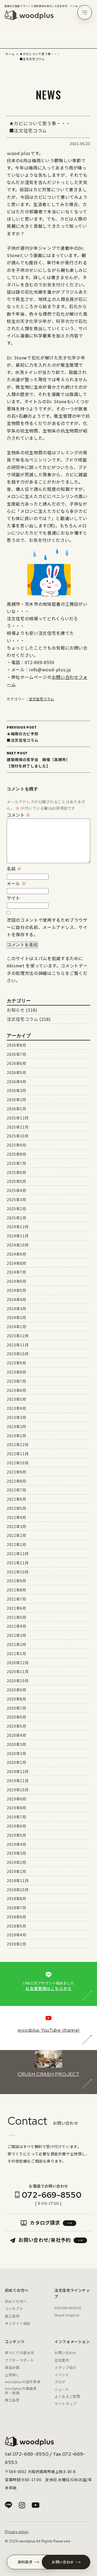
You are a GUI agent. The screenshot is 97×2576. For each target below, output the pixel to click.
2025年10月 (18, 1136)
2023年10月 (18, 1354)
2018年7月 (16, 1908)
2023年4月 (16, 1408)
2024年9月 (16, 1254)
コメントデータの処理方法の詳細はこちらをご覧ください (47, 973)
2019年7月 (16, 1817)
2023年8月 (16, 1372)
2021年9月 (16, 1581)
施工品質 (12, 2400)
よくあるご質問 (67, 2396)
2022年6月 (16, 1499)
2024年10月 (18, 1245)
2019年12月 (18, 1771)
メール (16, 883)
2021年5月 (16, 1617)
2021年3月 (16, 1635)
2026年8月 (16, 1045)
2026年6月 (16, 1063)
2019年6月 (16, 1826)
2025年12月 (18, 1118)
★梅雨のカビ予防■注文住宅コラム (22, 734)
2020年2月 (16, 1753)
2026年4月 (16, 1082)
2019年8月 (16, 1808)
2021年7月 (16, 1599)
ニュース (62, 2389)
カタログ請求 (45, 2222)
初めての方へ (16, 2301)
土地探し (12, 2375)
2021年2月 (16, 1644)
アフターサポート (20, 2360)
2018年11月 (18, 1880)
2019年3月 (16, 1853)
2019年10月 (18, 1790)
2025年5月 (16, 1181)
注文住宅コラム (41, 699)
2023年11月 (18, 1345)
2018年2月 (16, 1944)
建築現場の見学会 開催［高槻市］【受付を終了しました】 (38, 760)
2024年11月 (18, 1236)
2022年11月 (18, 1454)
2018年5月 (16, 1926)
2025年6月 (16, 1172)
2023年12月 (18, 1336)
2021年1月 (16, 1653)
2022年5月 (16, 1508)
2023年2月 (16, 1426)
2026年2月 (16, 1100)
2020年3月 (16, 1744)
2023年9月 (16, 1363)
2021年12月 (18, 1554)
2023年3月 (16, 1417)
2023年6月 (16, 1390)
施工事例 (12, 2316)
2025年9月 (16, 1145)
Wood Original (67, 2315)
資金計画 (12, 2367)
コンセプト (14, 2309)
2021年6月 (16, 1608)
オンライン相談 (18, 2323)
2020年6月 (16, 1717)
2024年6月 (16, 1281)
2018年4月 (16, 1935)
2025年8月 (16, 1154)
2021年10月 (18, 1572)
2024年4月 (16, 1299)
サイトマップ (65, 2404)
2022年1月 (16, 1544)
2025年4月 (16, 1190)
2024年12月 (18, 1227)
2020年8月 (16, 1699)
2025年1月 (16, 1218)
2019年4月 (16, 1844)
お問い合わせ (65, 2353)
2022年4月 (16, 1517)
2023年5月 (16, 1399)
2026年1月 (16, 1109)
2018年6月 (16, 1917)
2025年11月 (18, 1127)
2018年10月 (18, 1890)
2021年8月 (16, 1590)
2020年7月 (16, 1708)
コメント (19, 815)
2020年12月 (18, 1663)
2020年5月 (16, 1726)
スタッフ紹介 (65, 2367)
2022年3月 (16, 1526)
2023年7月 (16, 1381)
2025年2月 (16, 1209)
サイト (13, 898)
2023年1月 (16, 1436)
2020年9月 (16, 1690)
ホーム (10, 54)
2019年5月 (16, 1835)
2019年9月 (16, 1799)
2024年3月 (16, 1309)
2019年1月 (16, 1871)
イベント (62, 2375)
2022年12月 (18, 1444)
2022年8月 (16, 1481)
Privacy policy (17, 2532)
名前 (14, 869)
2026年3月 (16, 1090)
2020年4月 (16, 1735)
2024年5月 (16, 1290)
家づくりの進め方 (20, 2353)
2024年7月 (16, 1272)
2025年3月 (16, 1199)
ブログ (60, 2382)
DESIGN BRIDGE (68, 2308)
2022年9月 (16, 1472)
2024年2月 (16, 1317)
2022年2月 (16, 1535)
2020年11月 (18, 1671)
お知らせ (16, 1010)
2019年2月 (16, 1862)
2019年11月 (18, 1781)
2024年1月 (16, 1327)
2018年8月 (16, 1898)
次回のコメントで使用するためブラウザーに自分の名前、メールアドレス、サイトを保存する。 (47, 927)
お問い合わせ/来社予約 (44, 2240)
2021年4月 (16, 1626)
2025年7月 (16, 1163)
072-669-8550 (52, 2195)
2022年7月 (16, 1490)
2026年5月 (16, 1072)
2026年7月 (16, 1054)
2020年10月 (18, 1681)
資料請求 (25, 2562)
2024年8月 (16, 1263)
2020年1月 (16, 1762)
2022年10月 (18, 1463)
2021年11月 (18, 1563)
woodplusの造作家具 (23, 2382)
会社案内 (62, 2360)
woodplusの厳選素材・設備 (21, 2391)
